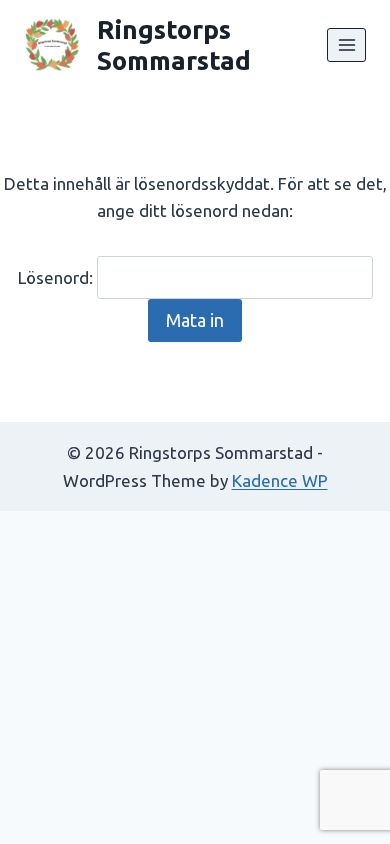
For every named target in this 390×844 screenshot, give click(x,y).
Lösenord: (57, 277)
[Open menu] (346, 44)
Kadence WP (280, 480)
